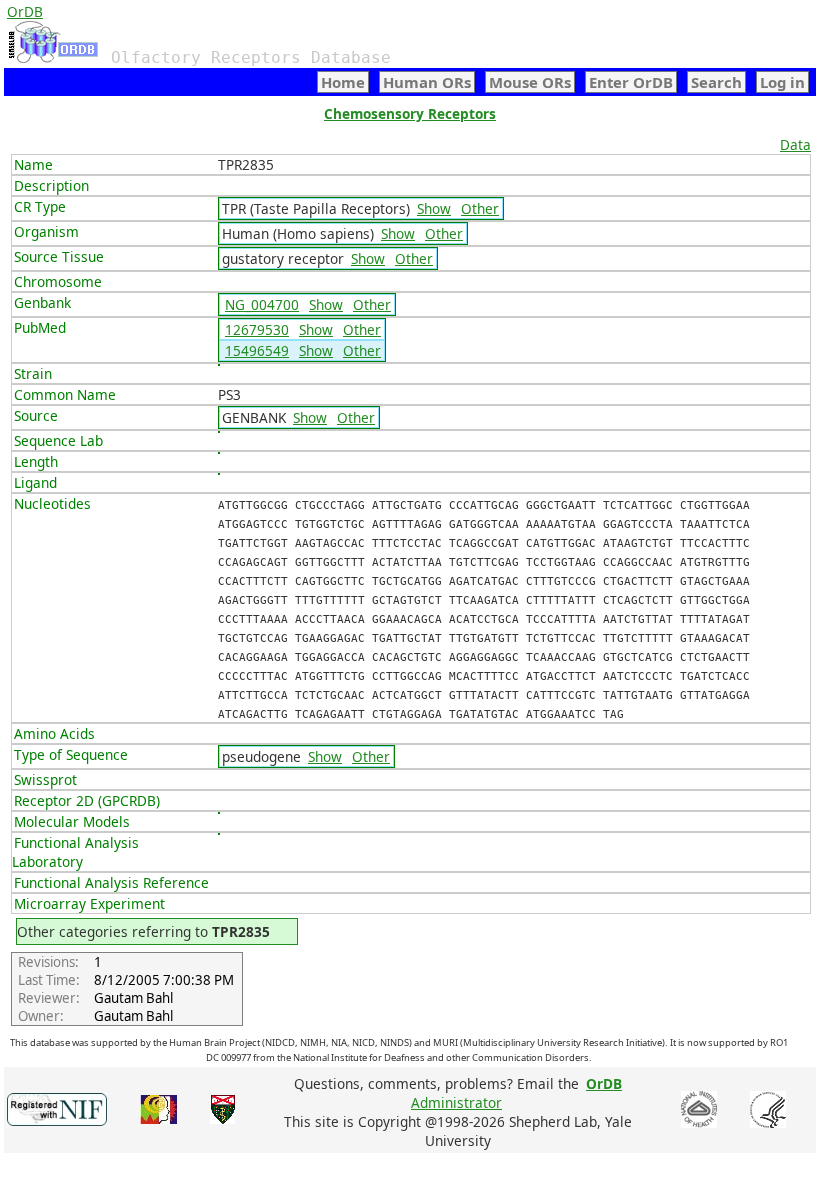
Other (480, 208)
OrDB (25, 11)
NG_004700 (262, 304)
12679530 (257, 329)
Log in (782, 82)
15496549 (257, 350)
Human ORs (427, 82)
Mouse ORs (530, 82)
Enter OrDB (631, 82)
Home (343, 82)
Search (716, 82)
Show (434, 208)
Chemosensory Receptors (410, 113)
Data (795, 144)
